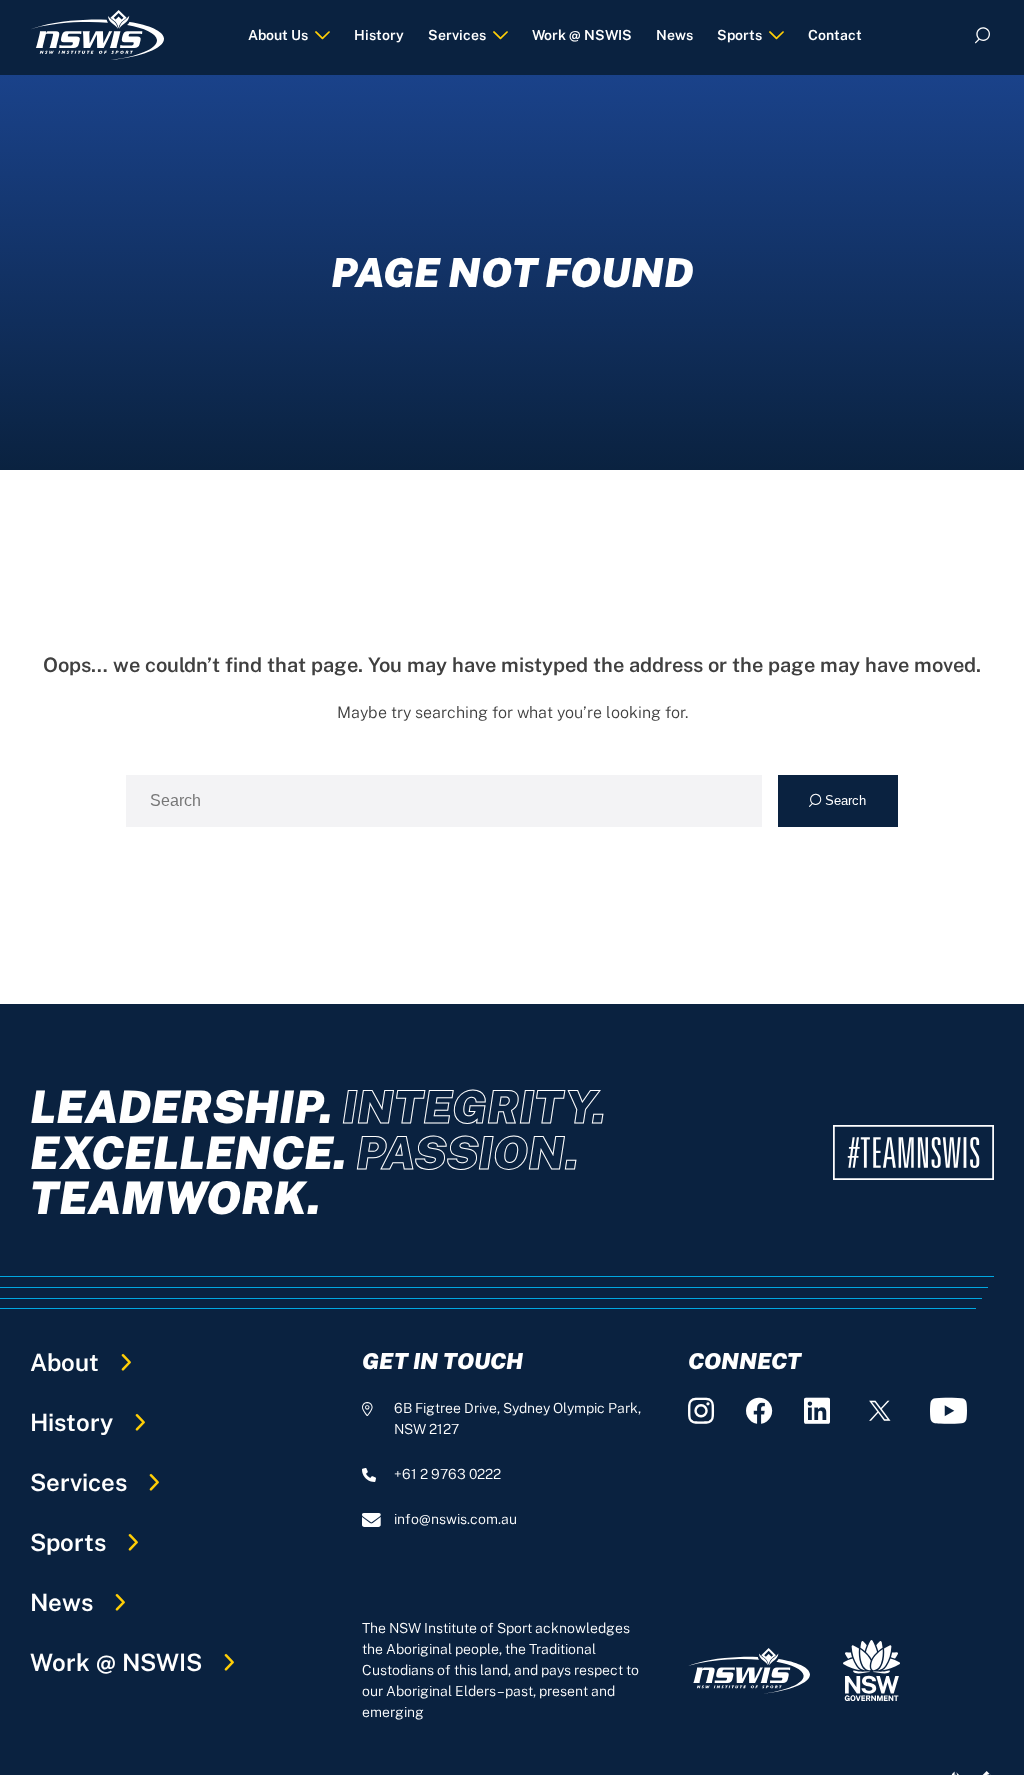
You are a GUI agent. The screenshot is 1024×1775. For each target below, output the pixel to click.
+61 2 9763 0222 (447, 1474)
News (674, 35)
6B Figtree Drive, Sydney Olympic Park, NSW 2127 (517, 1418)
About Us (278, 35)
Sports (739, 35)
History (379, 35)
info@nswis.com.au (455, 1519)
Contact (835, 35)
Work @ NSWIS (582, 35)
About (64, 1362)
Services (457, 35)
